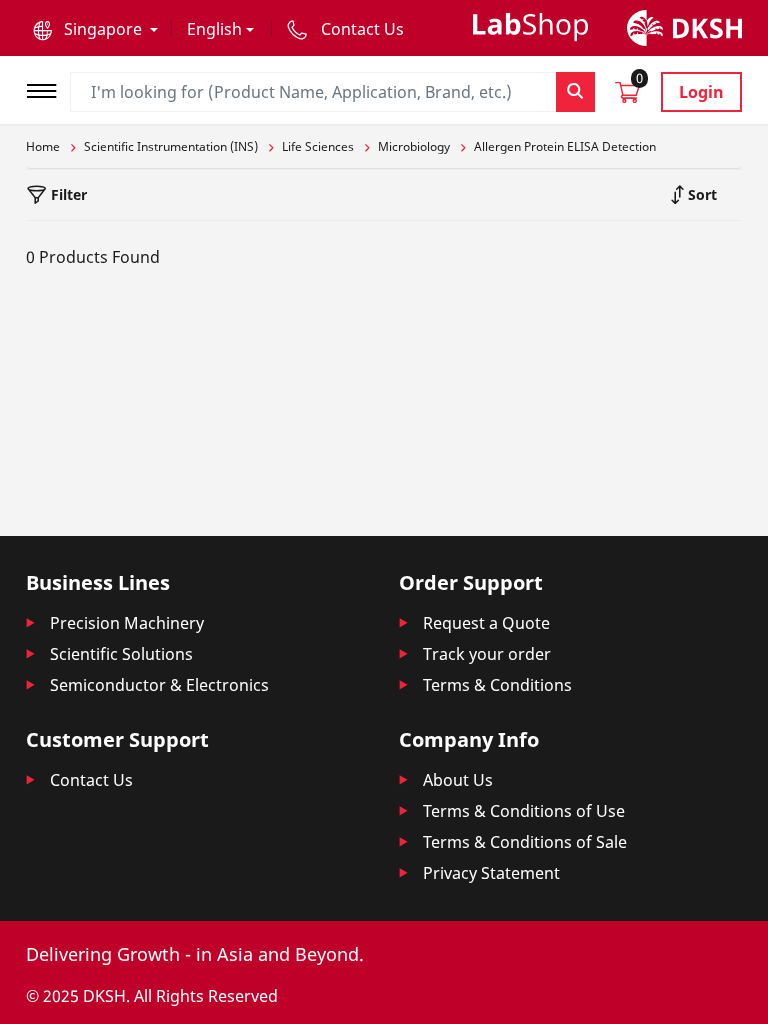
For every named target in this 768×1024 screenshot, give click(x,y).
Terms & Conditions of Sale (525, 842)
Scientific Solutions (121, 654)
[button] (95, 29)
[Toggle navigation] (48, 88)
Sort (700, 194)
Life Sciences (318, 146)
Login (701, 92)
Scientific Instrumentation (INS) (171, 146)
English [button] (214, 29)
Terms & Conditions (497, 685)
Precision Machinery (127, 623)
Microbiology (414, 146)
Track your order (487, 654)
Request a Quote (486, 623)
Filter (67, 194)
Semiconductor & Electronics (159, 685)
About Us (458, 780)
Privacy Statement (491, 873)
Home (43, 146)
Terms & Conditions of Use (524, 811)
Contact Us (91, 780)
